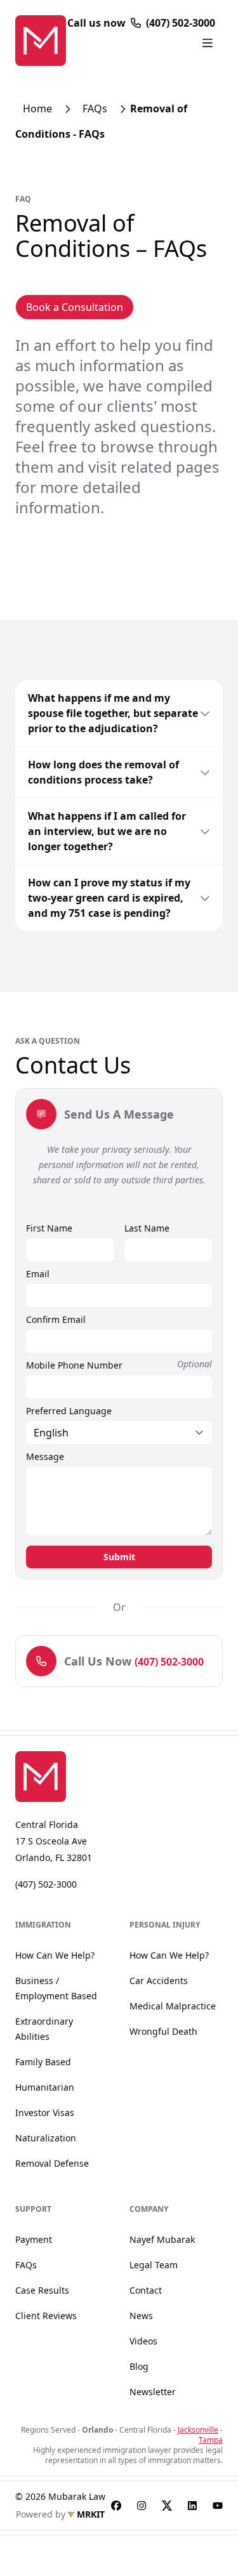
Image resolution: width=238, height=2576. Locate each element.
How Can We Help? (55, 1955)
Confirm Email (56, 1319)
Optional (195, 1364)
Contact (146, 2290)
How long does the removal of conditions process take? (103, 772)
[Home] (41, 41)
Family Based (43, 2062)
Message (45, 1456)
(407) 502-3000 (181, 23)
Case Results (42, 2290)
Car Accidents (159, 1981)
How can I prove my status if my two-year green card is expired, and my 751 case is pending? (109, 898)
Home (37, 108)
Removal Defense (52, 2163)
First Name (49, 1228)
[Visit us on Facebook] (116, 2506)
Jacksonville (198, 2430)
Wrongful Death (163, 2031)
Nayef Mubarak (162, 2239)
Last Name (147, 1228)
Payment (34, 2239)
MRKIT (91, 2514)
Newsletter (153, 2392)
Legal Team (154, 2265)
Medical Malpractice (173, 2006)
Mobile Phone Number (74, 1365)
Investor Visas (45, 2113)
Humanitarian (45, 2087)
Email (38, 1274)
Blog (139, 2366)
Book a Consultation (75, 307)
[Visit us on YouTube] (218, 2506)
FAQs (95, 108)
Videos (143, 2341)
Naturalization (46, 2138)
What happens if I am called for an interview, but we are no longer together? (107, 831)
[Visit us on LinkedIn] (192, 2506)
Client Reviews (46, 2316)
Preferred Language (69, 1411)
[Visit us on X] (167, 2506)
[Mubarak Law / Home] (54, 1777)
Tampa (211, 2440)
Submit (119, 1557)
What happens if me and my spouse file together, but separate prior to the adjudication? (113, 713)
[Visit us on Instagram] (142, 2506)
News (141, 2316)
